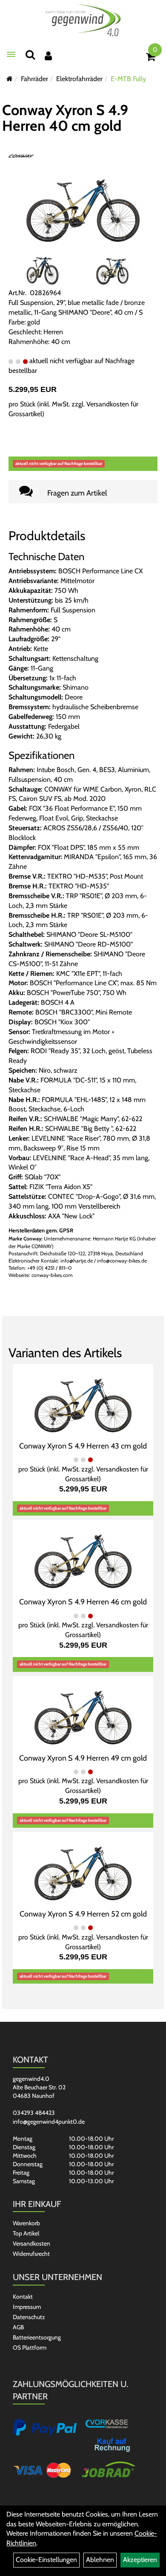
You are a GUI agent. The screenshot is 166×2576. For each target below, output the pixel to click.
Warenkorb (26, 2223)
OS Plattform (30, 2348)
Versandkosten (31, 2243)
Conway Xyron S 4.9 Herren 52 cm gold (83, 1914)
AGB (18, 2327)
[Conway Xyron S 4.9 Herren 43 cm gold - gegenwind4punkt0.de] (83, 1402)
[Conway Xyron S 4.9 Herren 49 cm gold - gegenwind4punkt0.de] (83, 1713)
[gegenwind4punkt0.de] (83, 20)
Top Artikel (26, 2233)
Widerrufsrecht (31, 2254)
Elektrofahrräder (79, 79)
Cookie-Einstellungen (46, 2560)
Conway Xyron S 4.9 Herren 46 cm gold (83, 1602)
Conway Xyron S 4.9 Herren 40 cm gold (65, 118)
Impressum (27, 2307)
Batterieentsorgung (37, 2337)
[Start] (10, 79)
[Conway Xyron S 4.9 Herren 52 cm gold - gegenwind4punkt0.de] (83, 1869)
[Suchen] (30, 55)
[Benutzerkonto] (48, 56)
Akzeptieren (140, 2560)
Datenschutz (29, 2317)
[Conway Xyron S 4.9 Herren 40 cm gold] (83, 206)
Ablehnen (100, 2560)
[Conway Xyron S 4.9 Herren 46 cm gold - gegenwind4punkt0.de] (83, 1557)
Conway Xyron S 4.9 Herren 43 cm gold (83, 1446)
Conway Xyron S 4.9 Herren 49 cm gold (83, 1758)
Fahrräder (34, 79)
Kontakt (23, 2297)
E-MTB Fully (128, 79)
